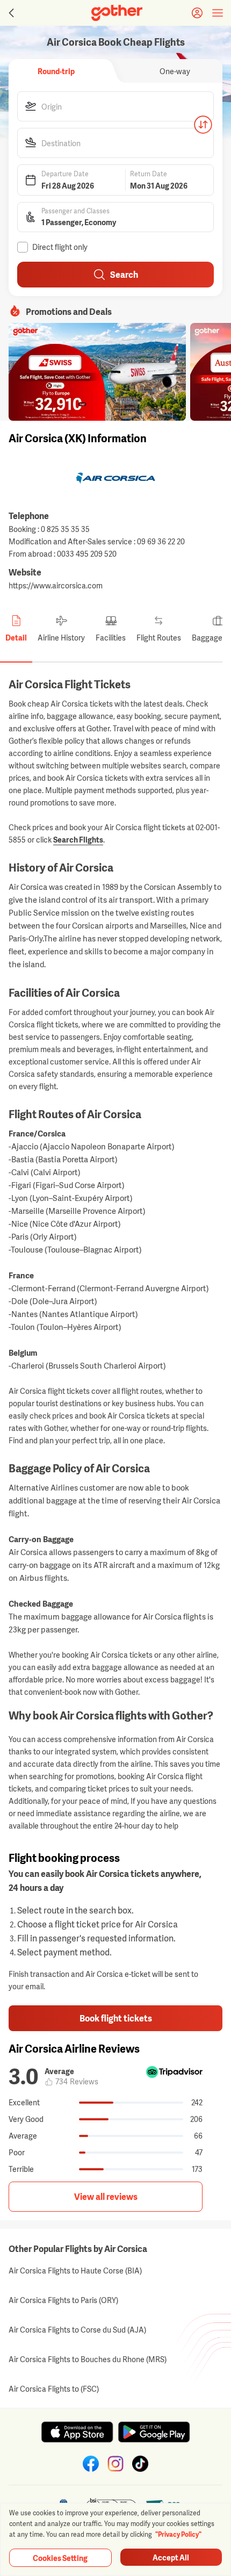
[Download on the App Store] (77, 2432)
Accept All (171, 2557)
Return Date (149, 174)
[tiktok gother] (140, 2464)
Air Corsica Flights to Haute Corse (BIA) (75, 2271)
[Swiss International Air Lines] (97, 372)
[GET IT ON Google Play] (154, 2432)
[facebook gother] (91, 2464)
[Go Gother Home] (117, 13)
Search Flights (78, 840)
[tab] (56, 71)
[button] (115, 106)
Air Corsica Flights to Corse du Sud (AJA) (77, 2330)
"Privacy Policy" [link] (178, 2535)
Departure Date (65, 174)
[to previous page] (10, 13)
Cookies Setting (60, 2558)
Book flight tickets (116, 2018)
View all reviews (106, 2197)
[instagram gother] (115, 2464)
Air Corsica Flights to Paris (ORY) (63, 2300)
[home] (117, 13)
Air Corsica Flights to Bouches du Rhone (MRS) (88, 2359)
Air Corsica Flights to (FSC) (54, 2389)
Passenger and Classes (75, 211)
